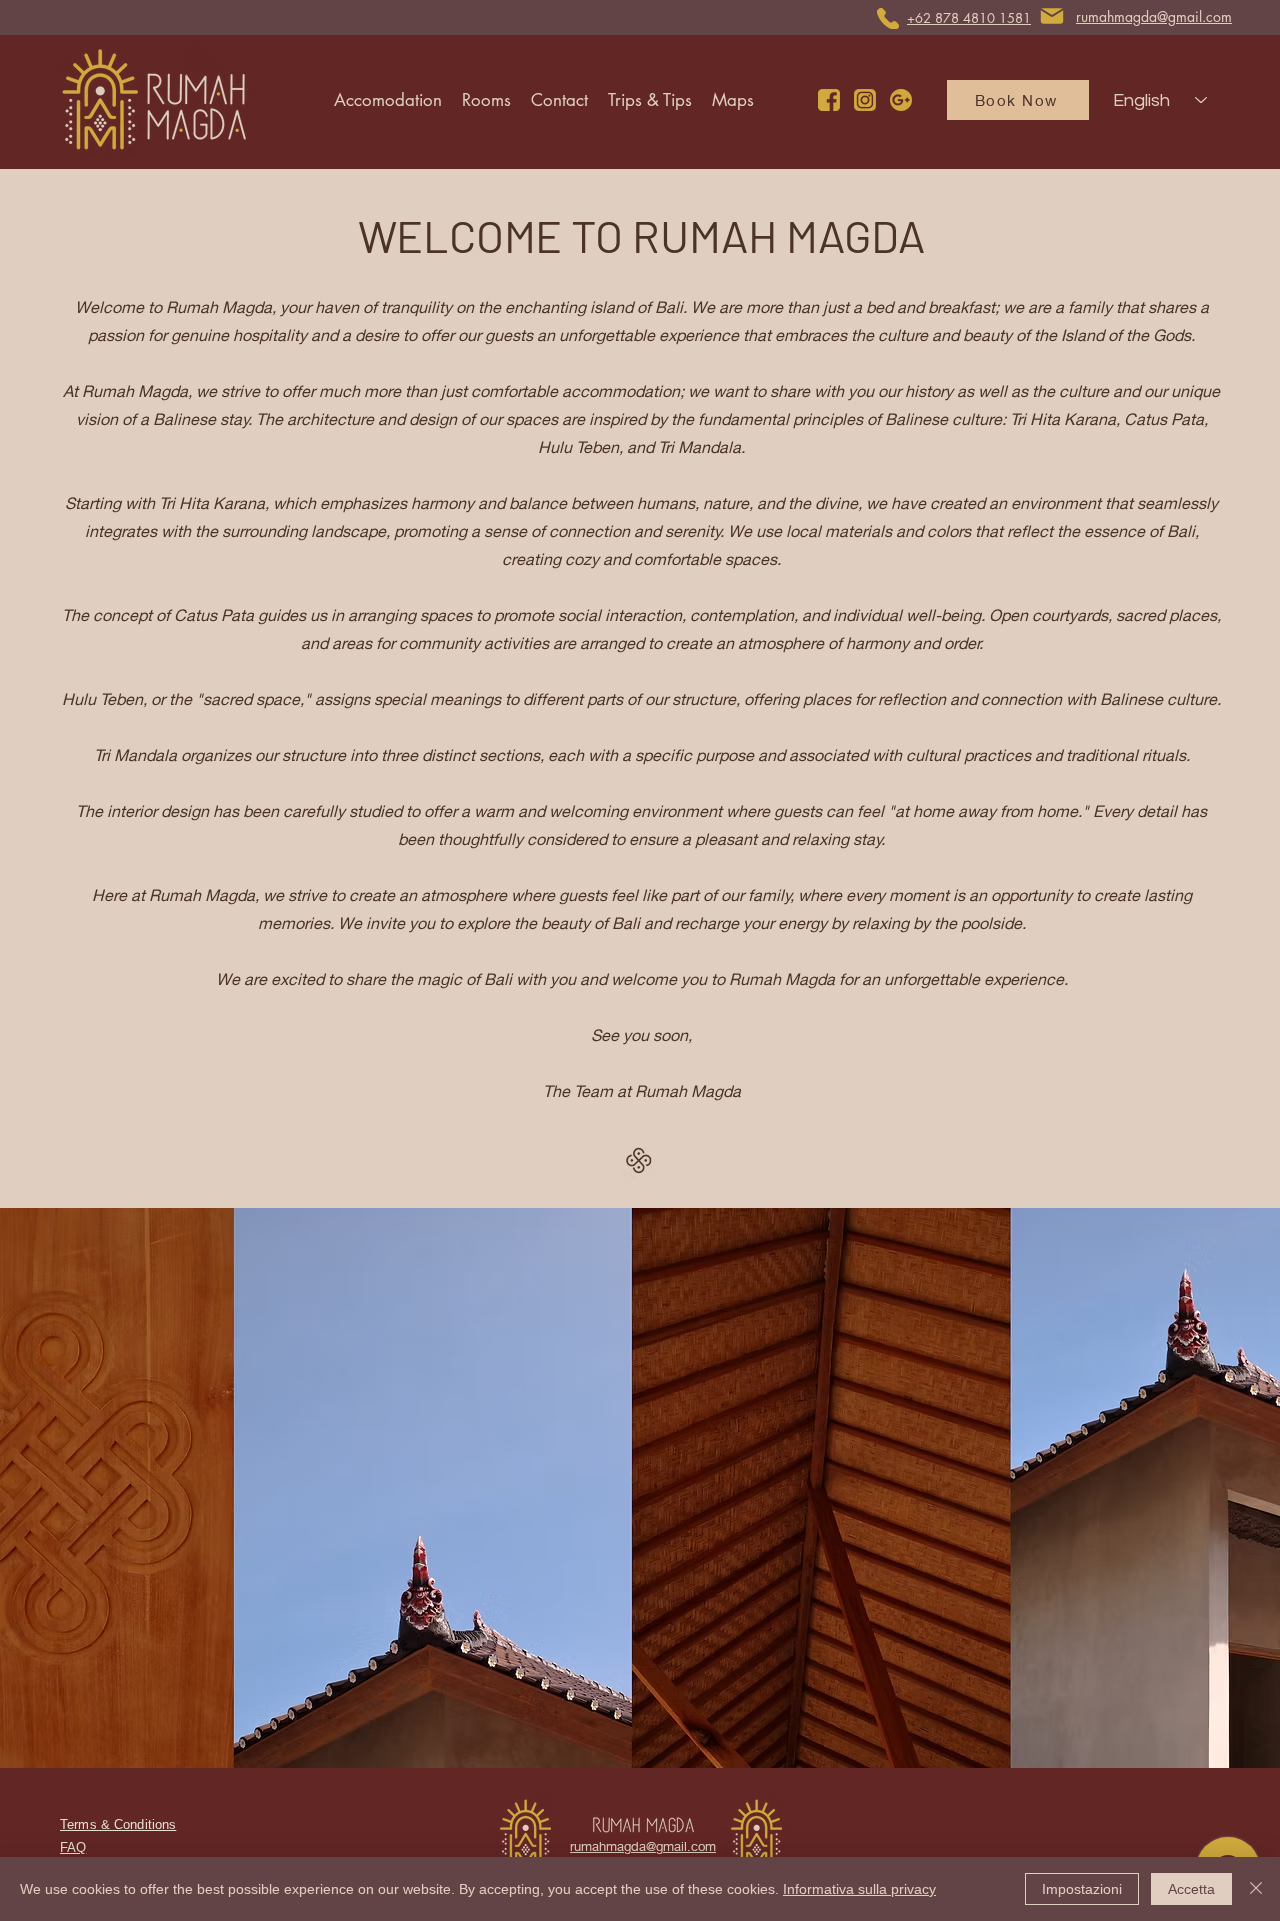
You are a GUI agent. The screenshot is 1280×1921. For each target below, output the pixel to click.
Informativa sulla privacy (859, 1889)
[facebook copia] (829, 100)
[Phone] (888, 18)
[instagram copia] (865, 100)
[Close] (1256, 1889)
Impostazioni (1082, 1889)
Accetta (1191, 1889)
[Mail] (1052, 16)
